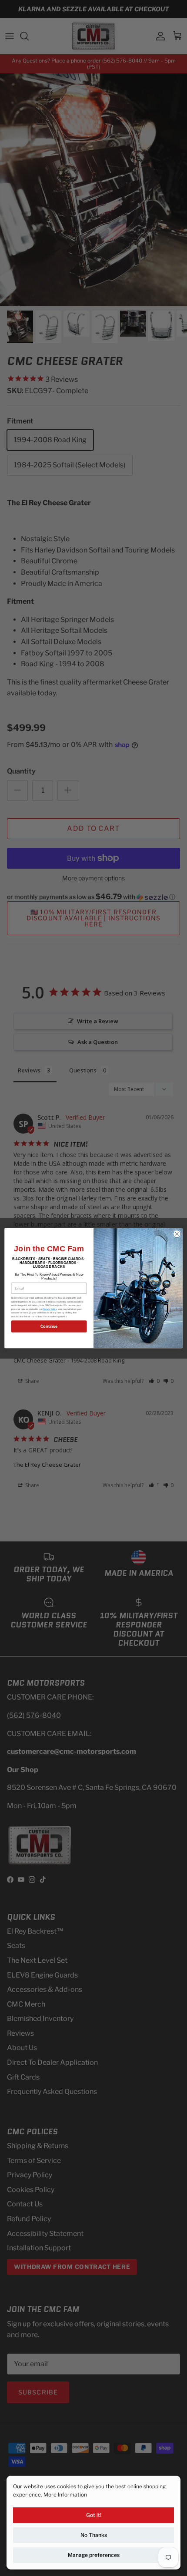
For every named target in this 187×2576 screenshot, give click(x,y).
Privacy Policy (50, 1309)
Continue (49, 1326)
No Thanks (94, 2535)
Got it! (94, 2515)
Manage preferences (94, 2555)
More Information (65, 2495)
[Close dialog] (177, 1233)
